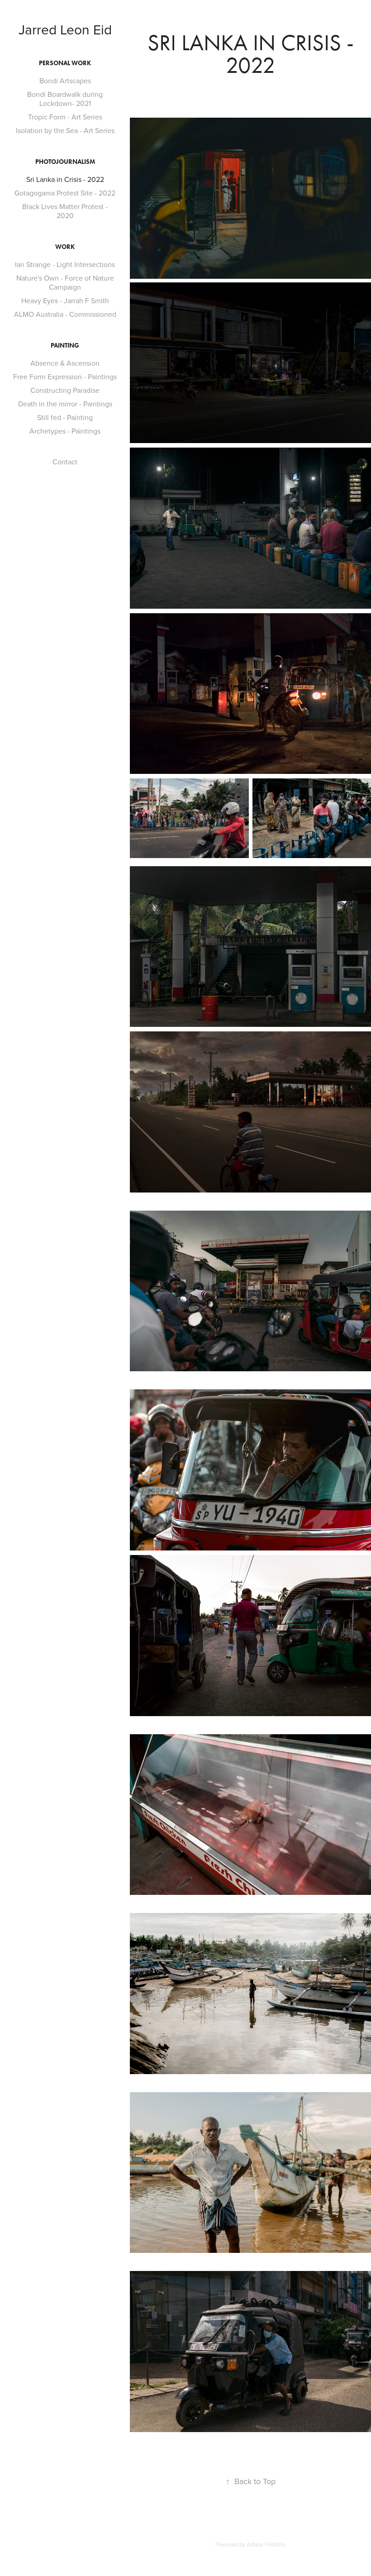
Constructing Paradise (65, 390)
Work (65, 247)
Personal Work (65, 63)
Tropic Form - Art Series (65, 117)
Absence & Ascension (65, 363)
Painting (65, 346)
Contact (65, 462)
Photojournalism (65, 162)
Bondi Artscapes (65, 81)
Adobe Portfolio (266, 2544)
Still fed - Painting (65, 417)
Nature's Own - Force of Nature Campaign (65, 282)
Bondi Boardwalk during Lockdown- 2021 (65, 99)
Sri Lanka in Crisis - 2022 (65, 179)
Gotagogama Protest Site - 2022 (65, 193)
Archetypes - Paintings (65, 431)
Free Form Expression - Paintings (65, 377)
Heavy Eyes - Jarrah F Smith (65, 301)
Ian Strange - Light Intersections (65, 264)
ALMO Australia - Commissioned (65, 314)
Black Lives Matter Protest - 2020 (65, 211)
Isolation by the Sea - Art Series (65, 130)
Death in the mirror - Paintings (65, 404)
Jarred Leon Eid (65, 29)
